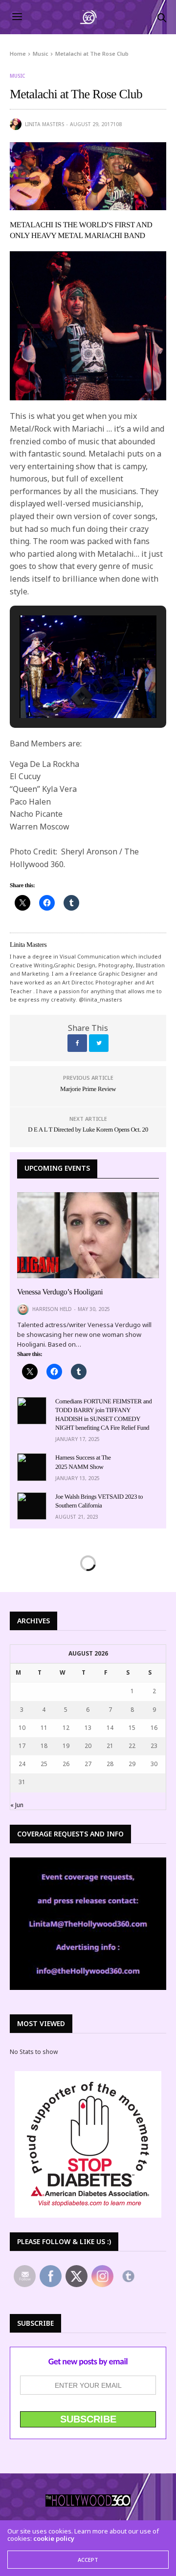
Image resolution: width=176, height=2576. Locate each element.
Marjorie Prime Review (88, 1089)
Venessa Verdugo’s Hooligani (60, 1292)
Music (17, 76)
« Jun (17, 1805)
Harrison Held (52, 1309)
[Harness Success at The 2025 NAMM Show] (32, 1467)
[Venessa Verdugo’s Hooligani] (88, 1235)
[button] (66, 691)
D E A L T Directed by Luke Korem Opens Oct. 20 (88, 1129)
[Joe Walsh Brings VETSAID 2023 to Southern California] (32, 1506)
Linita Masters (44, 124)
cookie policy (54, 2538)
